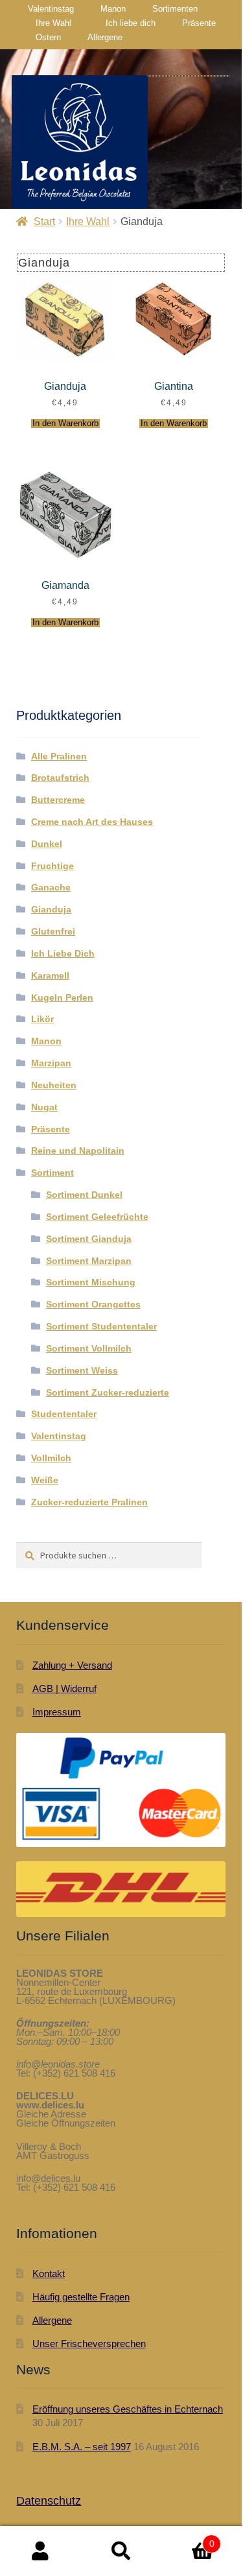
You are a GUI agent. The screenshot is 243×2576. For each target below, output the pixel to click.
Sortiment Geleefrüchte (97, 1217)
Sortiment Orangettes (93, 1304)
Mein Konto (40, 2551)
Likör (42, 1019)
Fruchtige (52, 866)
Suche (121, 2551)
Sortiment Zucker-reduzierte (108, 1392)
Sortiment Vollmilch (89, 1348)
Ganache (51, 887)
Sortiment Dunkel (84, 1195)
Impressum (57, 1712)
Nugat (44, 1107)
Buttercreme (58, 800)
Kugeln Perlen (62, 997)
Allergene (105, 37)
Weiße (45, 1480)
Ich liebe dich (131, 23)
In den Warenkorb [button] (65, 423)
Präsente (199, 23)
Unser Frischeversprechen (89, 2343)
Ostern (48, 37)
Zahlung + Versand (72, 1665)
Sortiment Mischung (91, 1282)
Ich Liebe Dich (63, 953)
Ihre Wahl (53, 23)
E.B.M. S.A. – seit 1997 (82, 2447)
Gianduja (51, 909)
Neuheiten (54, 1085)
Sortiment (52, 1173)
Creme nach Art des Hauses (92, 822)
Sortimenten (175, 9)
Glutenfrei (53, 931)
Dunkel (47, 844)
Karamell (50, 975)
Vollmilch (51, 1458)
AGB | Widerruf (64, 1688)
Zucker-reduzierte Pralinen (89, 1502)
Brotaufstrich (60, 778)
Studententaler (64, 1414)
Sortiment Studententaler (101, 1326)
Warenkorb (188, 2538)
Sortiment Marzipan (89, 1261)
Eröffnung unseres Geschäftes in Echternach (128, 2409)
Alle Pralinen (59, 756)
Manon (113, 9)
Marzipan (51, 1063)
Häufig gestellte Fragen (81, 2297)
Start (44, 221)
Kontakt (49, 2273)
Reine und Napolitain (78, 1151)
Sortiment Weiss (82, 1370)
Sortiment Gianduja (89, 1239)
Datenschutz (49, 2501)
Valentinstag (51, 9)
